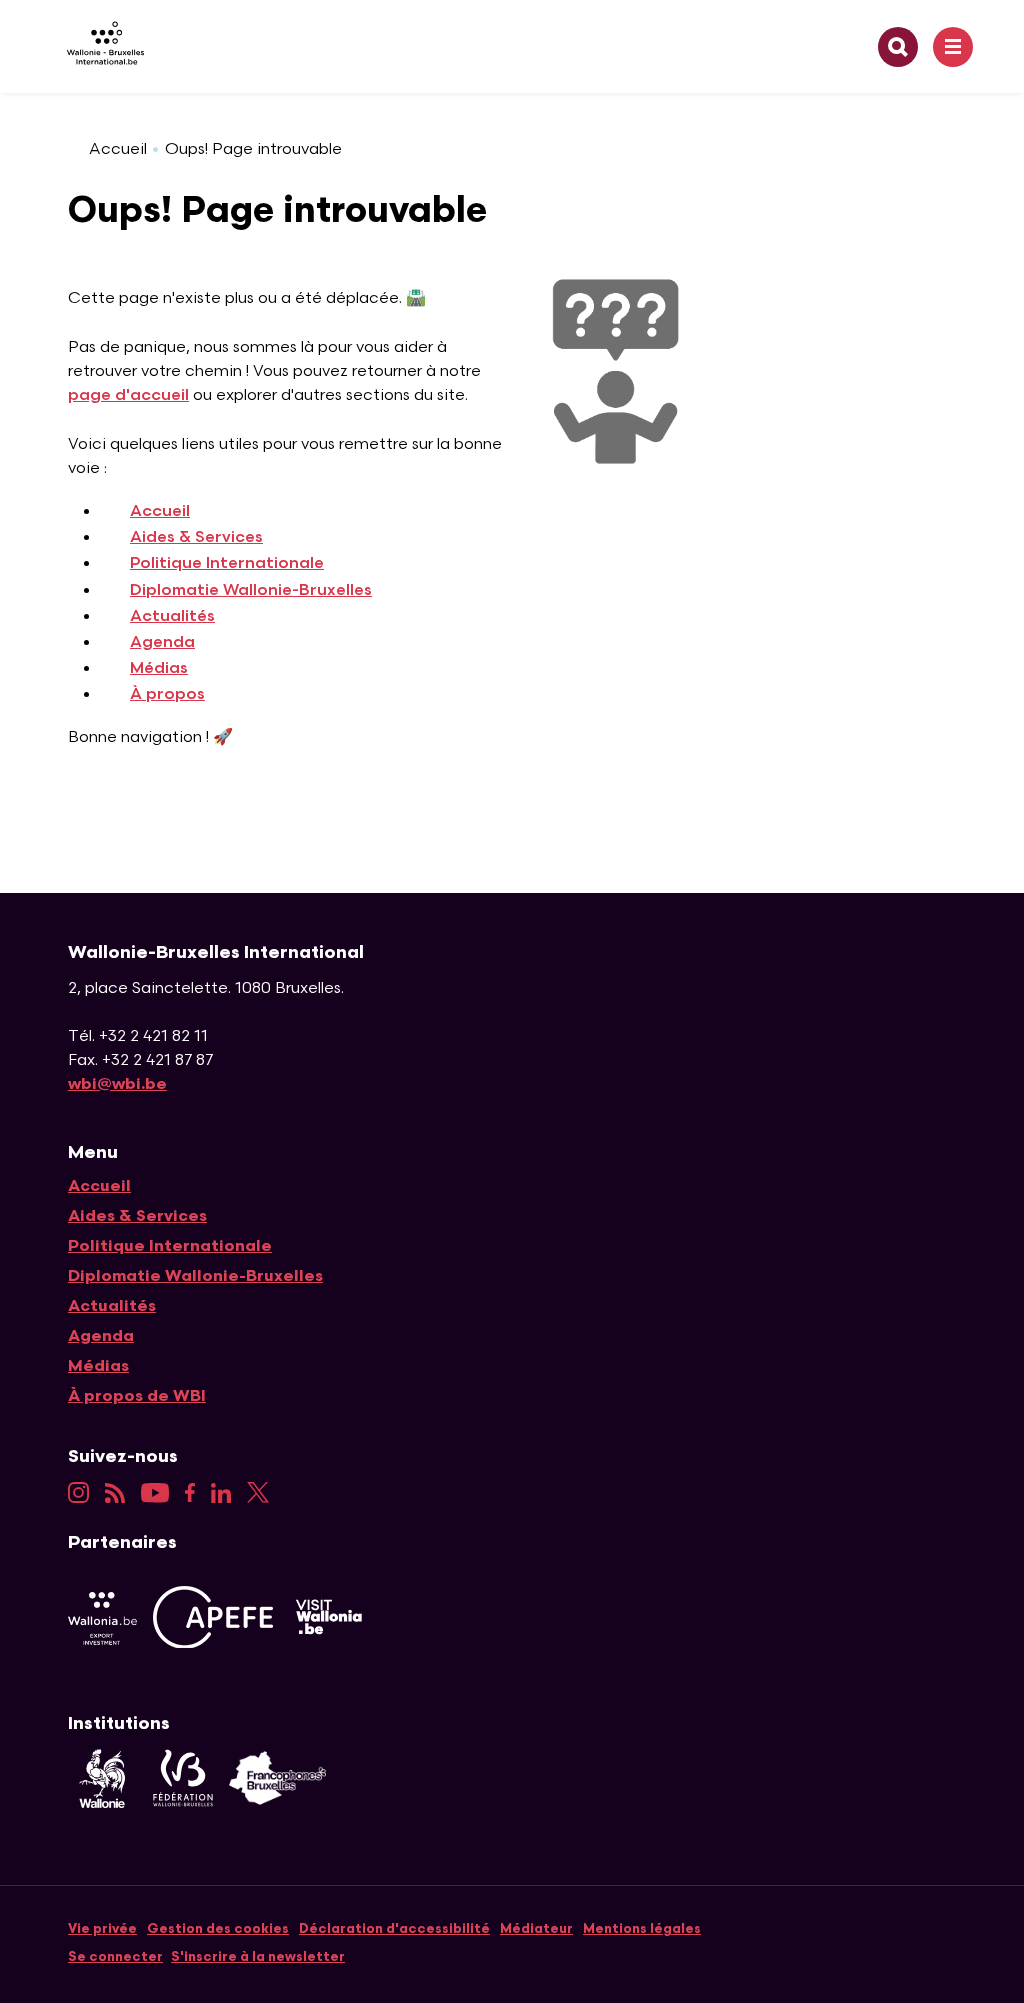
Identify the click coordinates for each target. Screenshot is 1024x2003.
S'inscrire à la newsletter (258, 1957)
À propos (167, 694)
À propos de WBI (137, 1396)
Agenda (162, 642)
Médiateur (536, 1929)
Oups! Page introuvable (253, 149)
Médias (159, 668)
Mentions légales (642, 1929)
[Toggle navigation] (953, 47)
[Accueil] (98, 46)
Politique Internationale (227, 563)
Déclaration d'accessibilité (394, 1929)
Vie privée (102, 1929)
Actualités (172, 616)
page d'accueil (128, 395)
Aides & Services (196, 537)
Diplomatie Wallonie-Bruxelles (251, 590)
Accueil (118, 149)
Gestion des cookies (218, 1929)
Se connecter (115, 1957)
